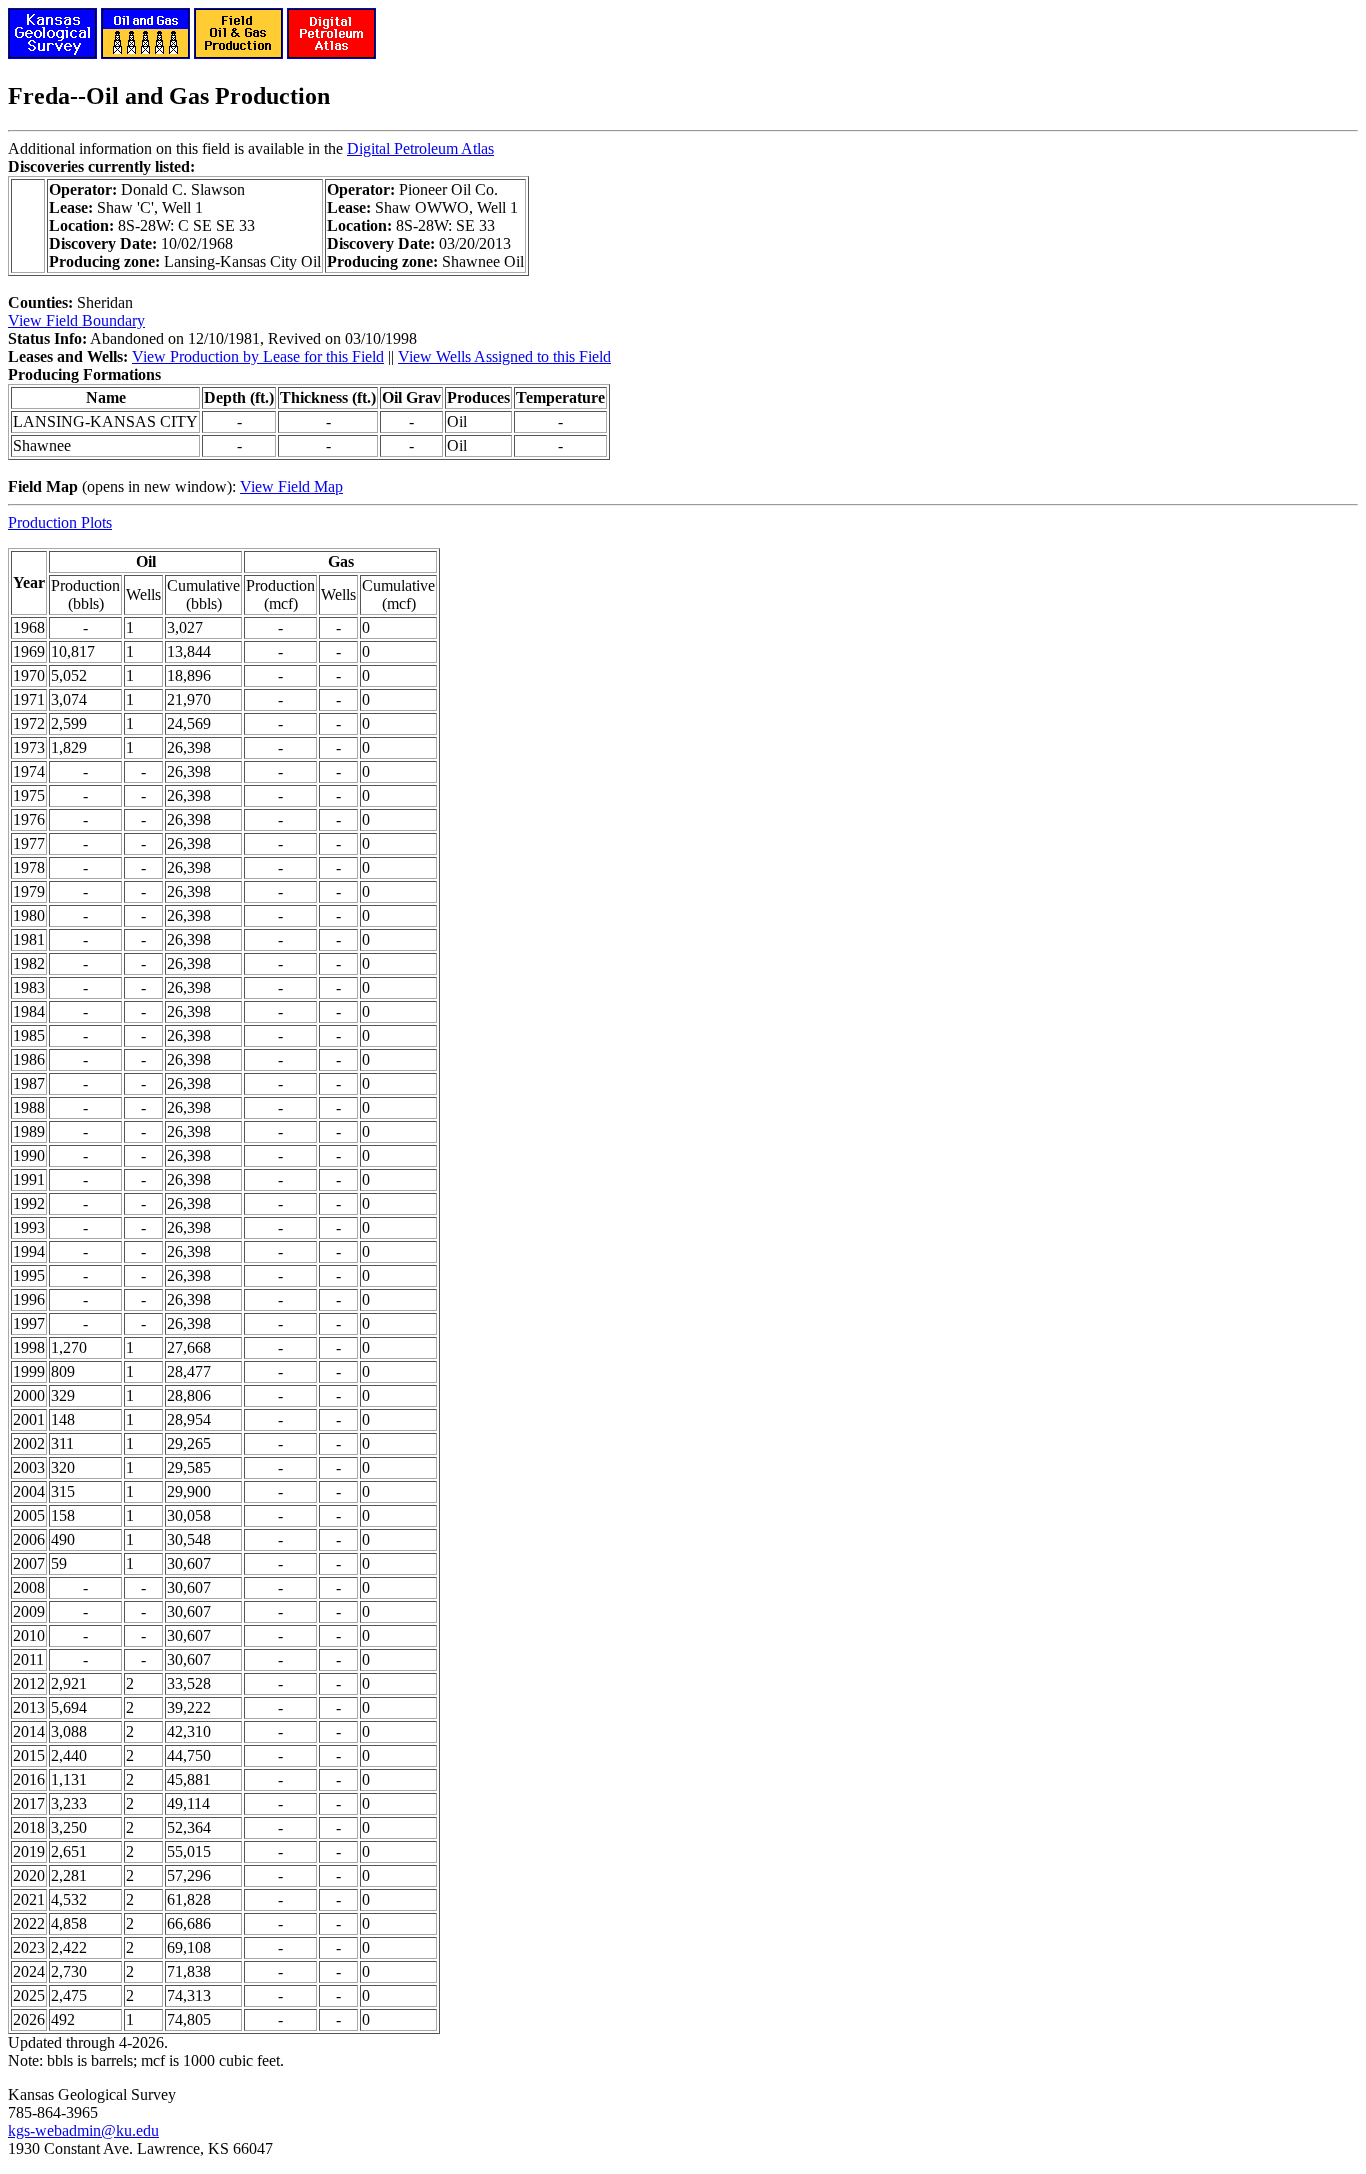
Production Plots (60, 522)
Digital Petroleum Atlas (420, 148)
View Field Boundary (76, 320)
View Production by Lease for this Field (258, 356)
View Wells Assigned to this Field (504, 356)
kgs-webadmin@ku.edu (83, 2130)
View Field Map (291, 486)
